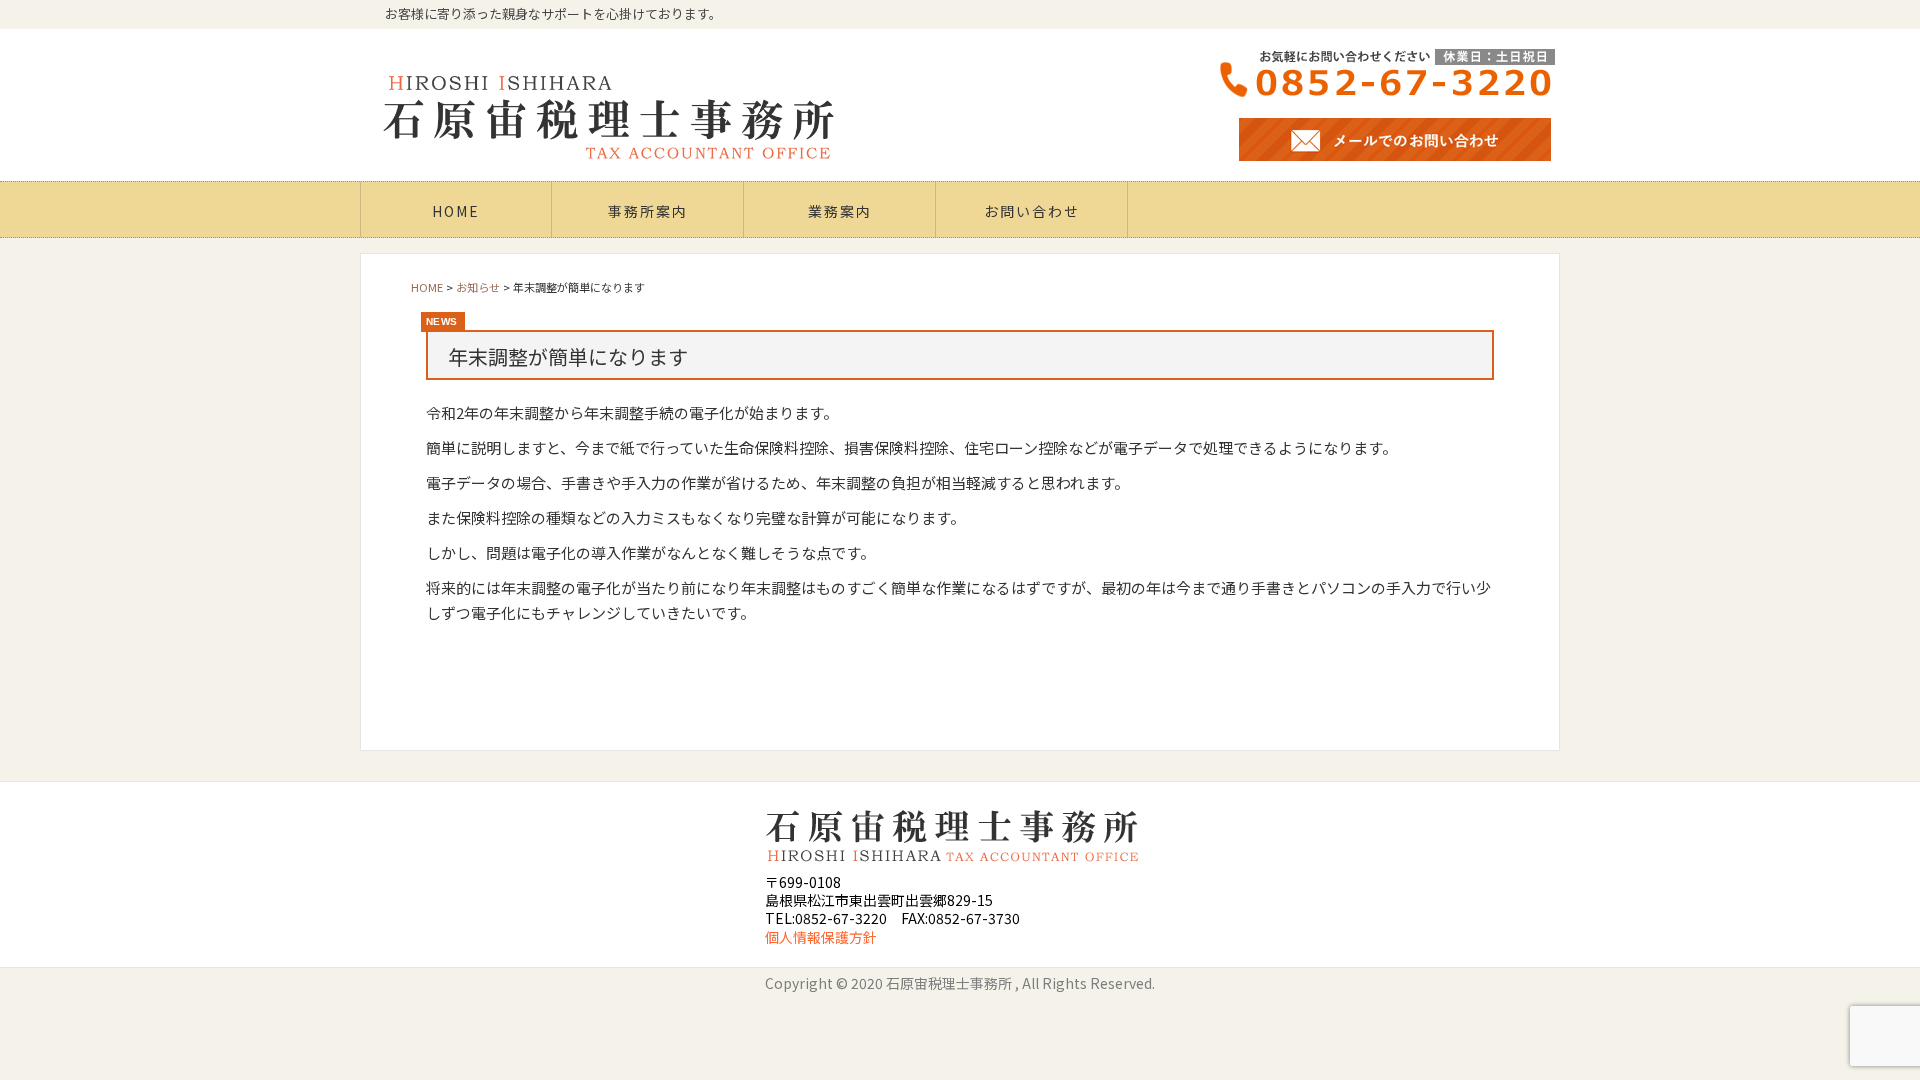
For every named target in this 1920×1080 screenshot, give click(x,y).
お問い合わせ (1032, 211)
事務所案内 (648, 211)
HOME (456, 211)
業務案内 (840, 211)
